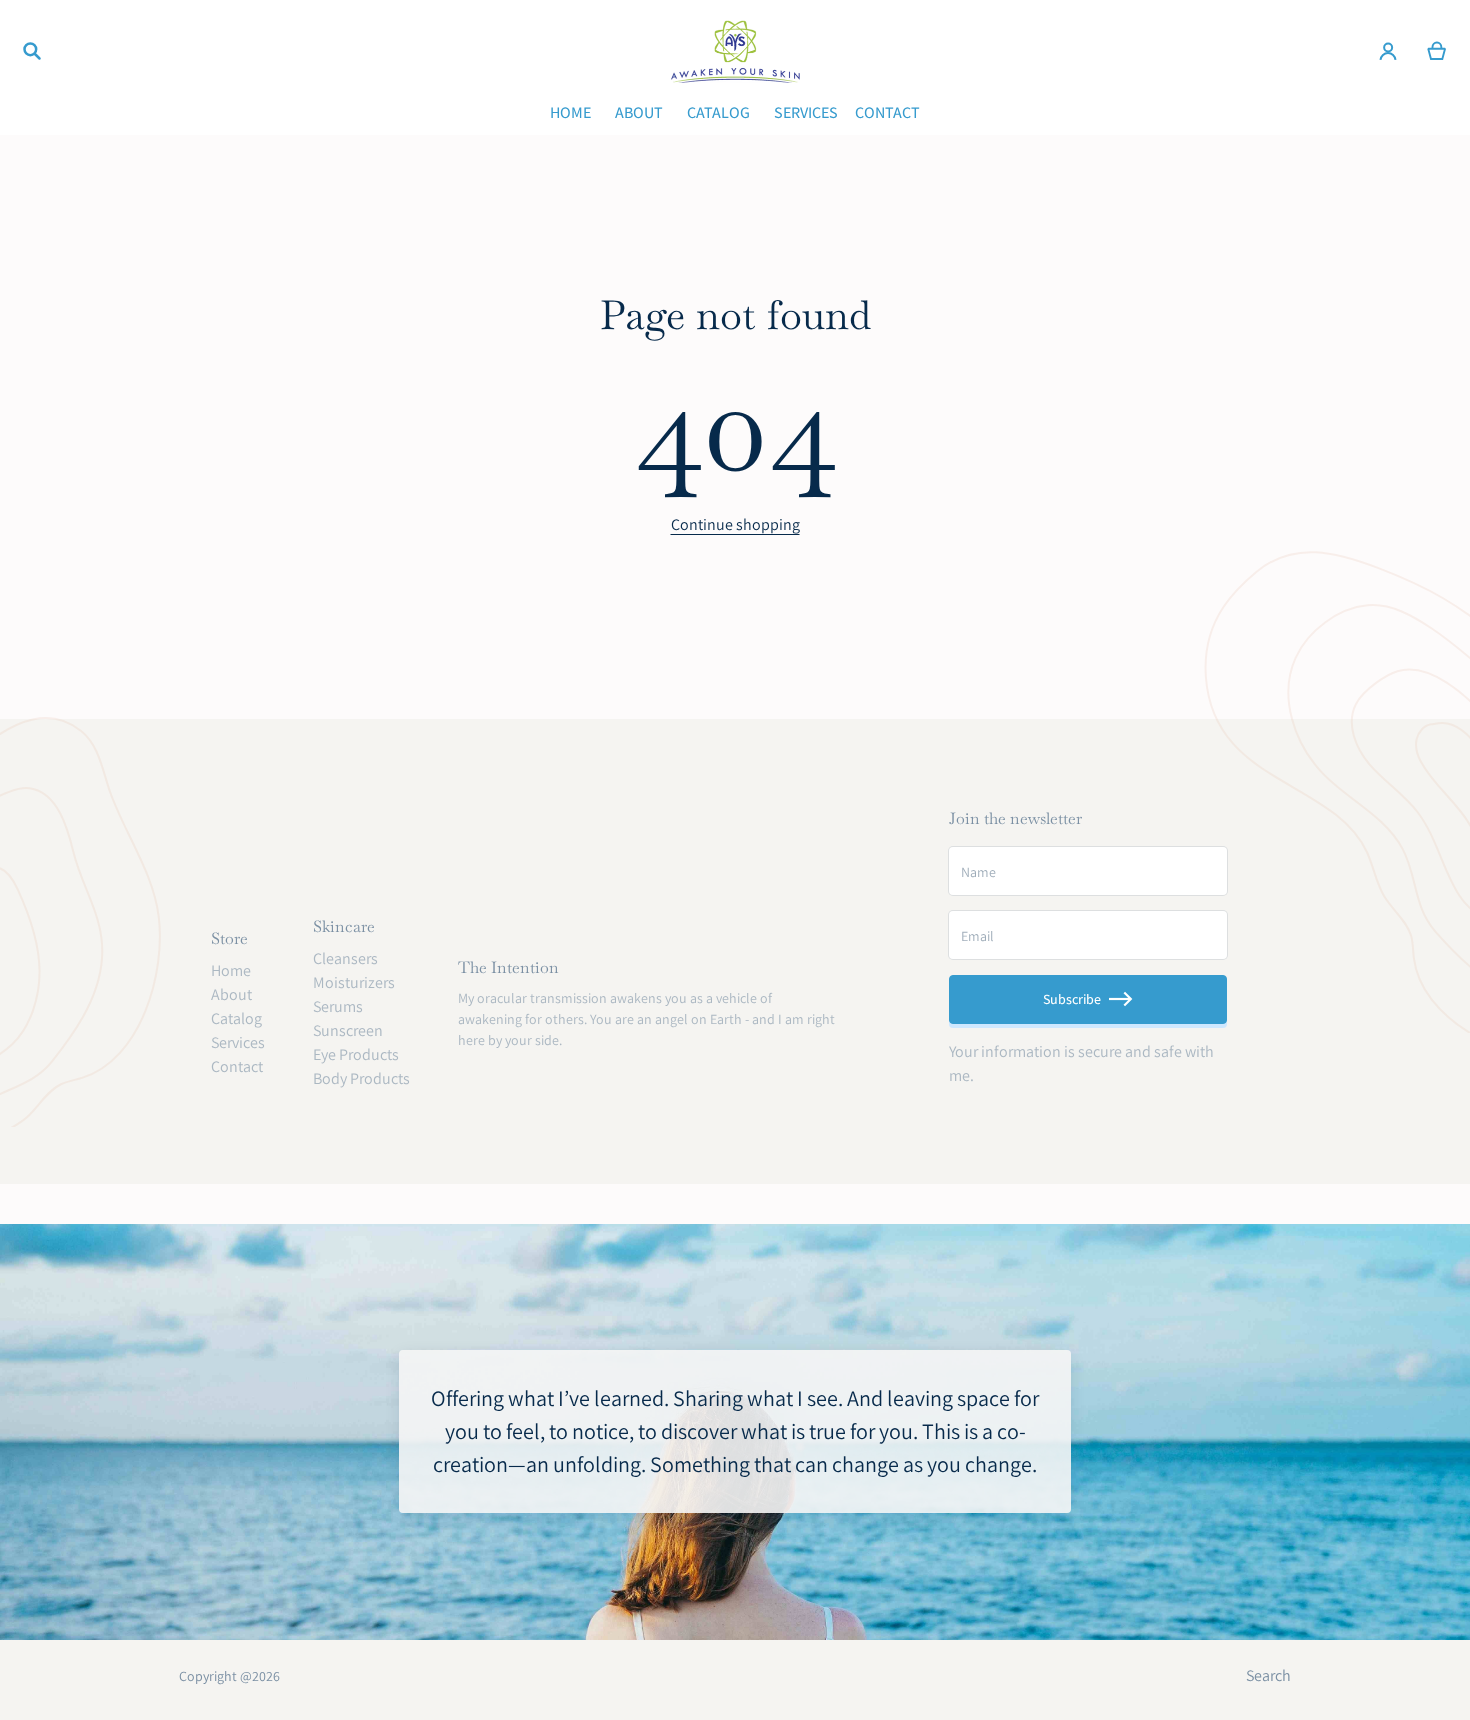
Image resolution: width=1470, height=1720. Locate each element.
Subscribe (1072, 999)
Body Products (361, 1078)
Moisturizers (354, 982)
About (231, 994)
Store (229, 938)
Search (1268, 1675)
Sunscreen (348, 1030)
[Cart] (1437, 51)
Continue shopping (735, 524)
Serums (338, 1006)
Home (231, 970)
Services (238, 1042)
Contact (237, 1066)
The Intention (508, 967)
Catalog (236, 1018)
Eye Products (356, 1054)
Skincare (344, 926)
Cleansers (345, 958)
